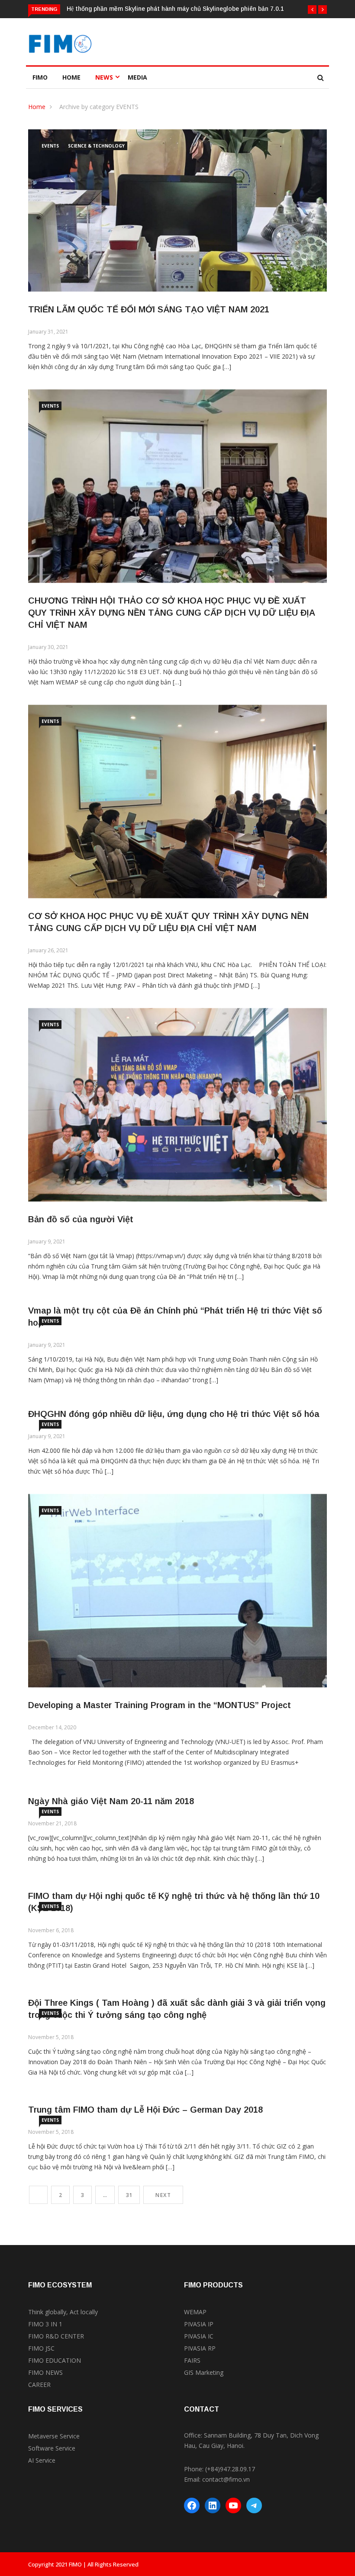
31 (129, 2195)
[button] (312, 10)
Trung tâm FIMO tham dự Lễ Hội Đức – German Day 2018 (145, 2110)
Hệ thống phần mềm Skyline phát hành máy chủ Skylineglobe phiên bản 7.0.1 (175, 9)
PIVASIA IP (199, 2324)
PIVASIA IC (199, 2336)
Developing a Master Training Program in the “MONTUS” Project (160, 1705)
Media (137, 77)
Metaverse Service (54, 2436)
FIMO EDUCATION (55, 2360)
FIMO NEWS (45, 2372)
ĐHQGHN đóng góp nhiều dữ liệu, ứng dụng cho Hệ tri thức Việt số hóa (174, 1414)
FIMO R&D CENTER (56, 2336)
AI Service (42, 2460)
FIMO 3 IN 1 (45, 2324)
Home (71, 77)
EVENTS (50, 146)
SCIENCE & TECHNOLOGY (96, 146)
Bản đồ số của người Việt (81, 1219)
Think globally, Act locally (63, 2312)
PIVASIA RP (200, 2348)
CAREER (39, 2385)
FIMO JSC (41, 2348)
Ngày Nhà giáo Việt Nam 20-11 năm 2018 (111, 1801)
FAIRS (192, 2360)
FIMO (40, 77)
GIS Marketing (204, 2372)
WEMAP (195, 2312)
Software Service (52, 2448)
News (104, 77)
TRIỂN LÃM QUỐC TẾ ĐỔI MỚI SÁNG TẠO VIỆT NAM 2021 (149, 309)
